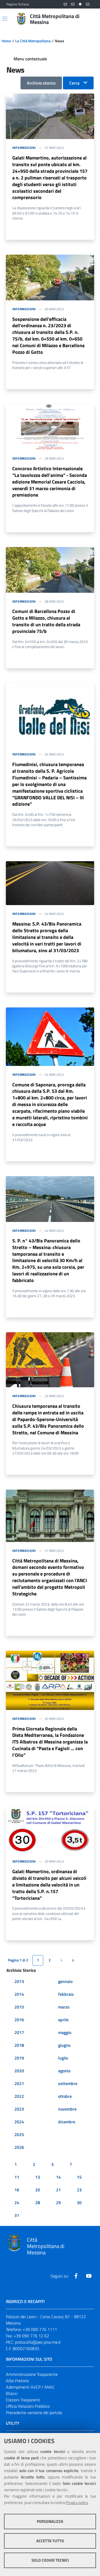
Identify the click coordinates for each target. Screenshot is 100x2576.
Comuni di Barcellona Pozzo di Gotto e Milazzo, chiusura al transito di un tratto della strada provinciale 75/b (46, 621)
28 (38, 2203)
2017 (19, 2032)
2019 (19, 2058)
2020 (19, 2071)
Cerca (74, 83)
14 (58, 2177)
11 (17, 2177)
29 (58, 2203)
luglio (63, 2058)
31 (17, 2215)
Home (6, 41)
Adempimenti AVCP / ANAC (30, 2387)
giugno (64, 2045)
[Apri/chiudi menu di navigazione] (5, 19)
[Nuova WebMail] (65, 4)
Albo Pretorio (17, 2381)
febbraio (66, 1994)
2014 (19, 1994)
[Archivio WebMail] (73, 4)
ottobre (65, 2096)
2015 (19, 2007)
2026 (19, 2147)
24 (17, 2203)
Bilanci (12, 2393)
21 (58, 2190)
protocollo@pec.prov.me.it (38, 2342)
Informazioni (24, 148)
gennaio (65, 1981)
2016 (19, 2020)
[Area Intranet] (80, 4)
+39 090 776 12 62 (31, 2336)
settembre (68, 2083)
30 (79, 2203)
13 (38, 2177)
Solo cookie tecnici (50, 2560)
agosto (64, 2071)
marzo (64, 2007)
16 (17, 2190)
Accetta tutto (50, 2541)
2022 (19, 2096)
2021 (19, 2083)
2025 (19, 2134)
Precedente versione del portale (34, 2413)
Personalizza (50, 2521)
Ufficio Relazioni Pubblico (28, 2406)
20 (38, 2190)
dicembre (67, 2122)
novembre (67, 2109)
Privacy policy (77, 2503)
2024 (19, 2122)
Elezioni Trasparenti (23, 2400)
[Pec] (88, 4)
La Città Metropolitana (33, 41)
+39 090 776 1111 (40, 2329)
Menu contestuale (30, 59)
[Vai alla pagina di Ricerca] (90, 19)
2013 (19, 1981)
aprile (63, 2020)
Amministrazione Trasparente (32, 2374)
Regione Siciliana (18, 4)
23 (79, 2190)
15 (79, 2177)
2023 (19, 2109)
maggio (65, 2032)
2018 (19, 2045)
